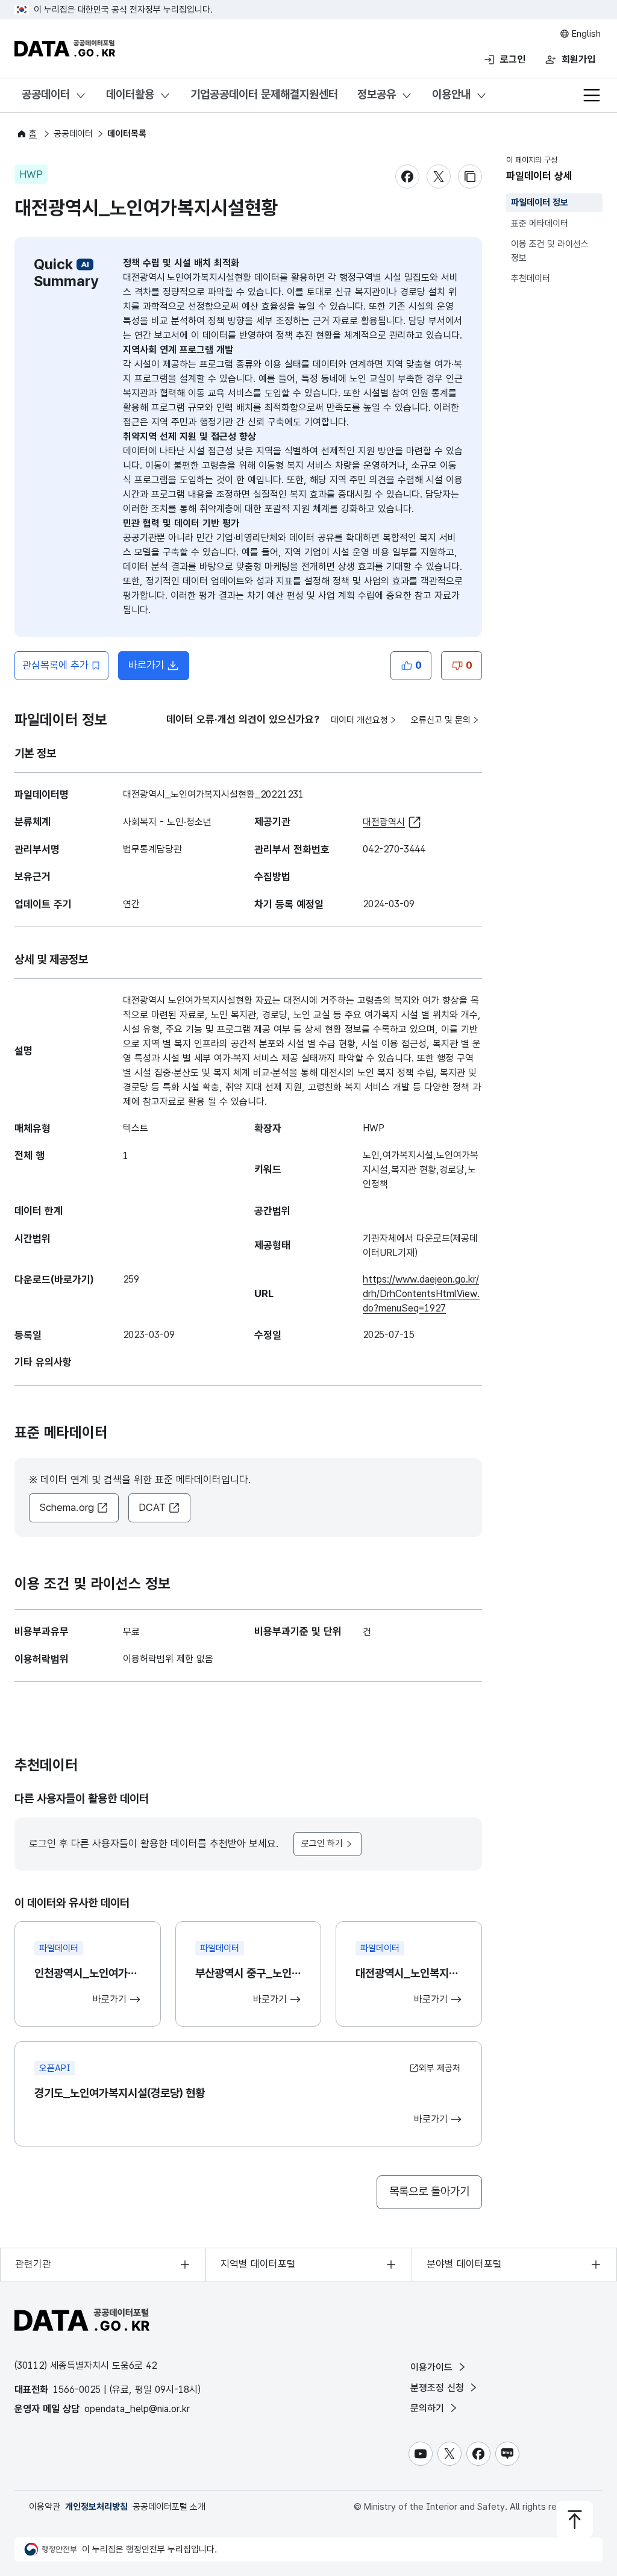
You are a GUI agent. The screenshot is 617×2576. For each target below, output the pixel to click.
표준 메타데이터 (540, 224)
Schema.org (67, 1507)
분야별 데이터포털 (464, 2264)
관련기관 (33, 2264)
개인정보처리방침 (96, 2507)
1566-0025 (77, 2390)
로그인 (513, 59)
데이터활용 (130, 94)
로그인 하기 (322, 1843)
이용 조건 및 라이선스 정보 (550, 251)
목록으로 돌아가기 (429, 2191)
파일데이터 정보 (540, 202)
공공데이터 (46, 94)
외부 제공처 (440, 2068)
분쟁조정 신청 (439, 2388)
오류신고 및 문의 (441, 720)
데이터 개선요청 (359, 720)
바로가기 (159, 669)
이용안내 (451, 94)
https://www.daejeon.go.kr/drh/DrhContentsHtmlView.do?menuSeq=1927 (421, 1294)
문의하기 (429, 2408)
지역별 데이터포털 (258, 2264)
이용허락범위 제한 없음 (168, 1659)
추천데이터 (531, 278)
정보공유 (377, 94)
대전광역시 (384, 822)
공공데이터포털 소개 (169, 2507)
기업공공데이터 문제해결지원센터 (264, 94)
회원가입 (578, 59)
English (585, 34)
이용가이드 (433, 2367)
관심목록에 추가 (55, 665)
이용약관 (45, 2507)
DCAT (152, 1507)
